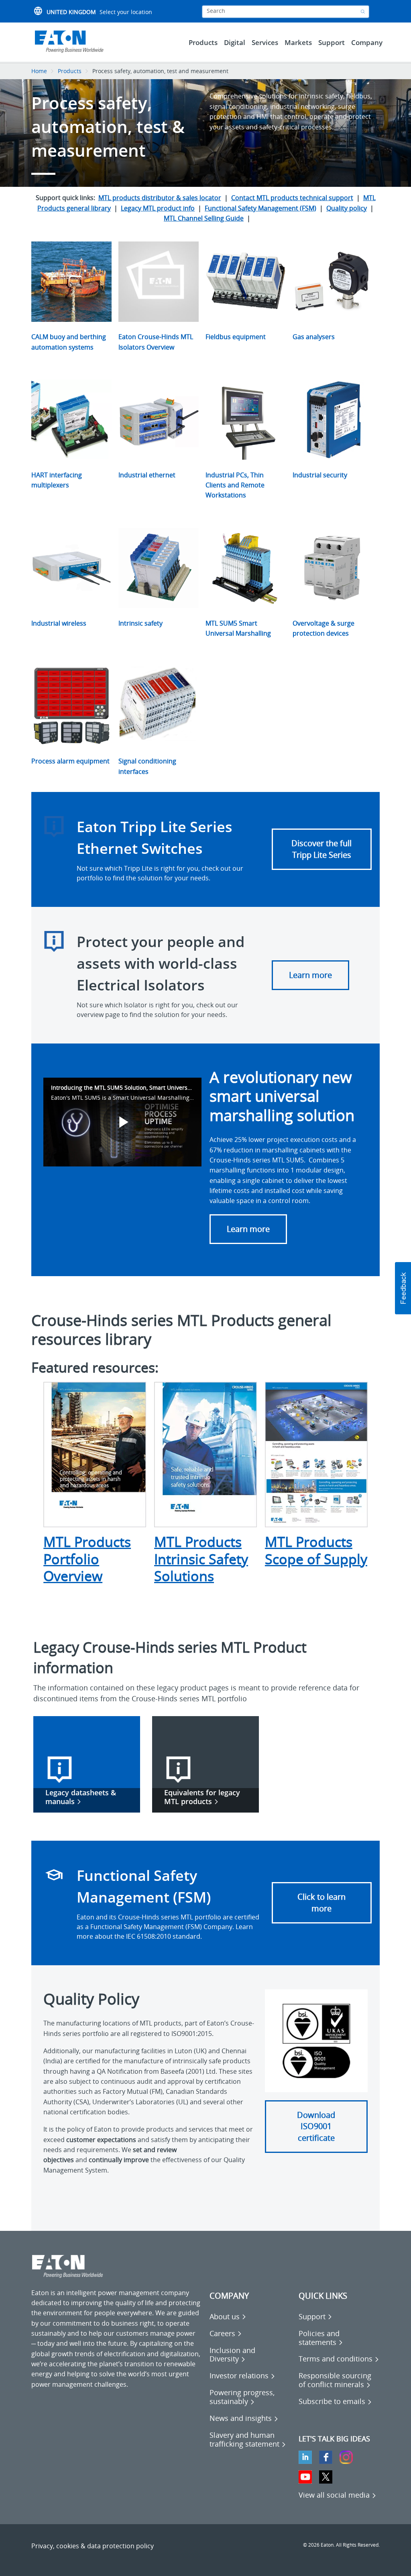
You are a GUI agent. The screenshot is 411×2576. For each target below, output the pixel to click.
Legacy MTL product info (158, 208)
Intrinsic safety (140, 623)
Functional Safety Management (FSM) (260, 208)
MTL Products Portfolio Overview (87, 1559)
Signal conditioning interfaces (147, 766)
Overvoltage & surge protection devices (324, 628)
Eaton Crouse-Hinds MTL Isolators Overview (156, 342)
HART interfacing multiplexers (57, 480)
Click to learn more (321, 1903)
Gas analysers (314, 337)
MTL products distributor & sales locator (160, 198)
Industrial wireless (59, 623)
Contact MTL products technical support (292, 198)
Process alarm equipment (70, 761)
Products (70, 71)
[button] (403, 1288)
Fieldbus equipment (236, 337)
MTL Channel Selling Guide (204, 218)
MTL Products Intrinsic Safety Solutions (201, 1559)
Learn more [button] (248, 1229)
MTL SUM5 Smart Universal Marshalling (238, 628)
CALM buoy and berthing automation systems (69, 342)
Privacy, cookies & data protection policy (93, 2546)
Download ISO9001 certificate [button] (316, 2126)
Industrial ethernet (147, 475)
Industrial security (320, 475)
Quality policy (347, 208)
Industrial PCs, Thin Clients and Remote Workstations (235, 485)
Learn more (310, 975)
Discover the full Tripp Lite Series (321, 849)
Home (39, 71)
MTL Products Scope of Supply (316, 1550)
